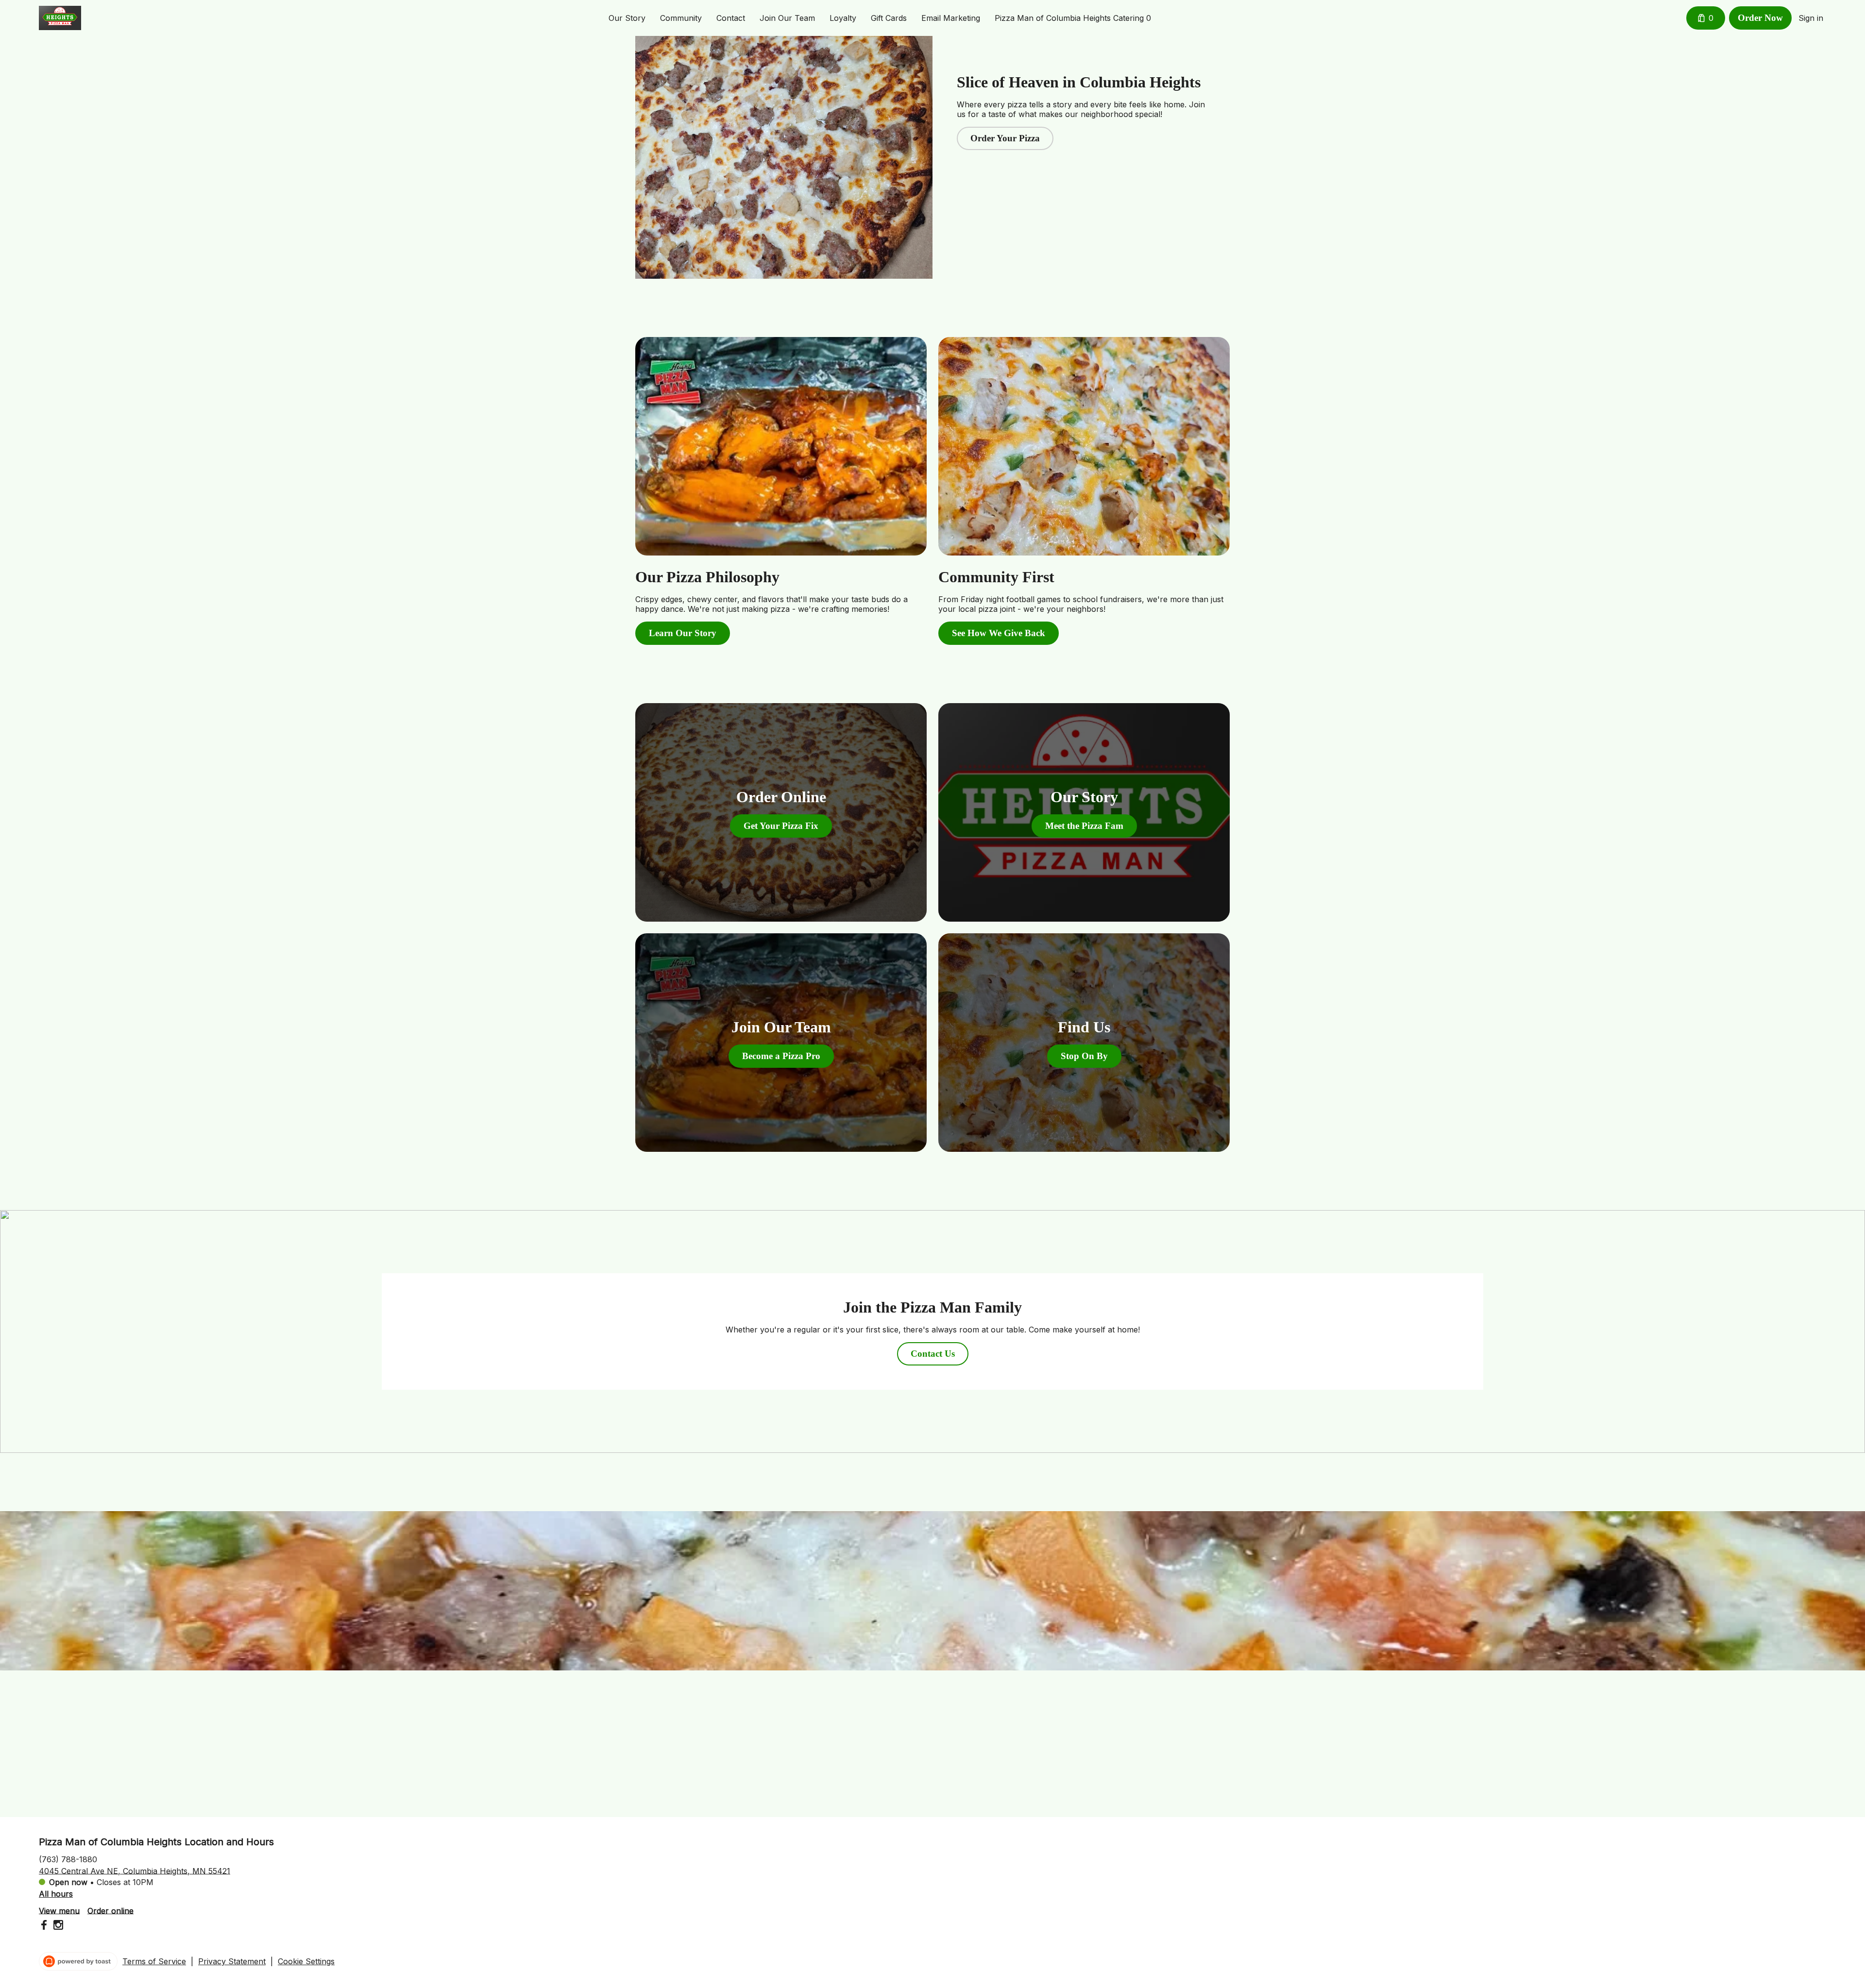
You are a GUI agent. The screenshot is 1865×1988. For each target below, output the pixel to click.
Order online (110, 1910)
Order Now (1760, 18)
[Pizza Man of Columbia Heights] (60, 18)
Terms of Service (154, 1961)
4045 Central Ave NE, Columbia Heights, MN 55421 (135, 1870)
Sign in (1811, 18)
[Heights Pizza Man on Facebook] (45, 1926)
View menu (59, 1910)
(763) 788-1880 (68, 1859)
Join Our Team (787, 18)
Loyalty (843, 18)
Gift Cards (889, 18)
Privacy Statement (232, 1961)
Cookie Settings (306, 1961)
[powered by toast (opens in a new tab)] (78, 1961)
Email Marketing (951, 18)
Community (681, 18)
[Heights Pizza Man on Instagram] (57, 1926)
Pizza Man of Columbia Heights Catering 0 (1073, 18)
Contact (731, 18)
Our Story (627, 18)
